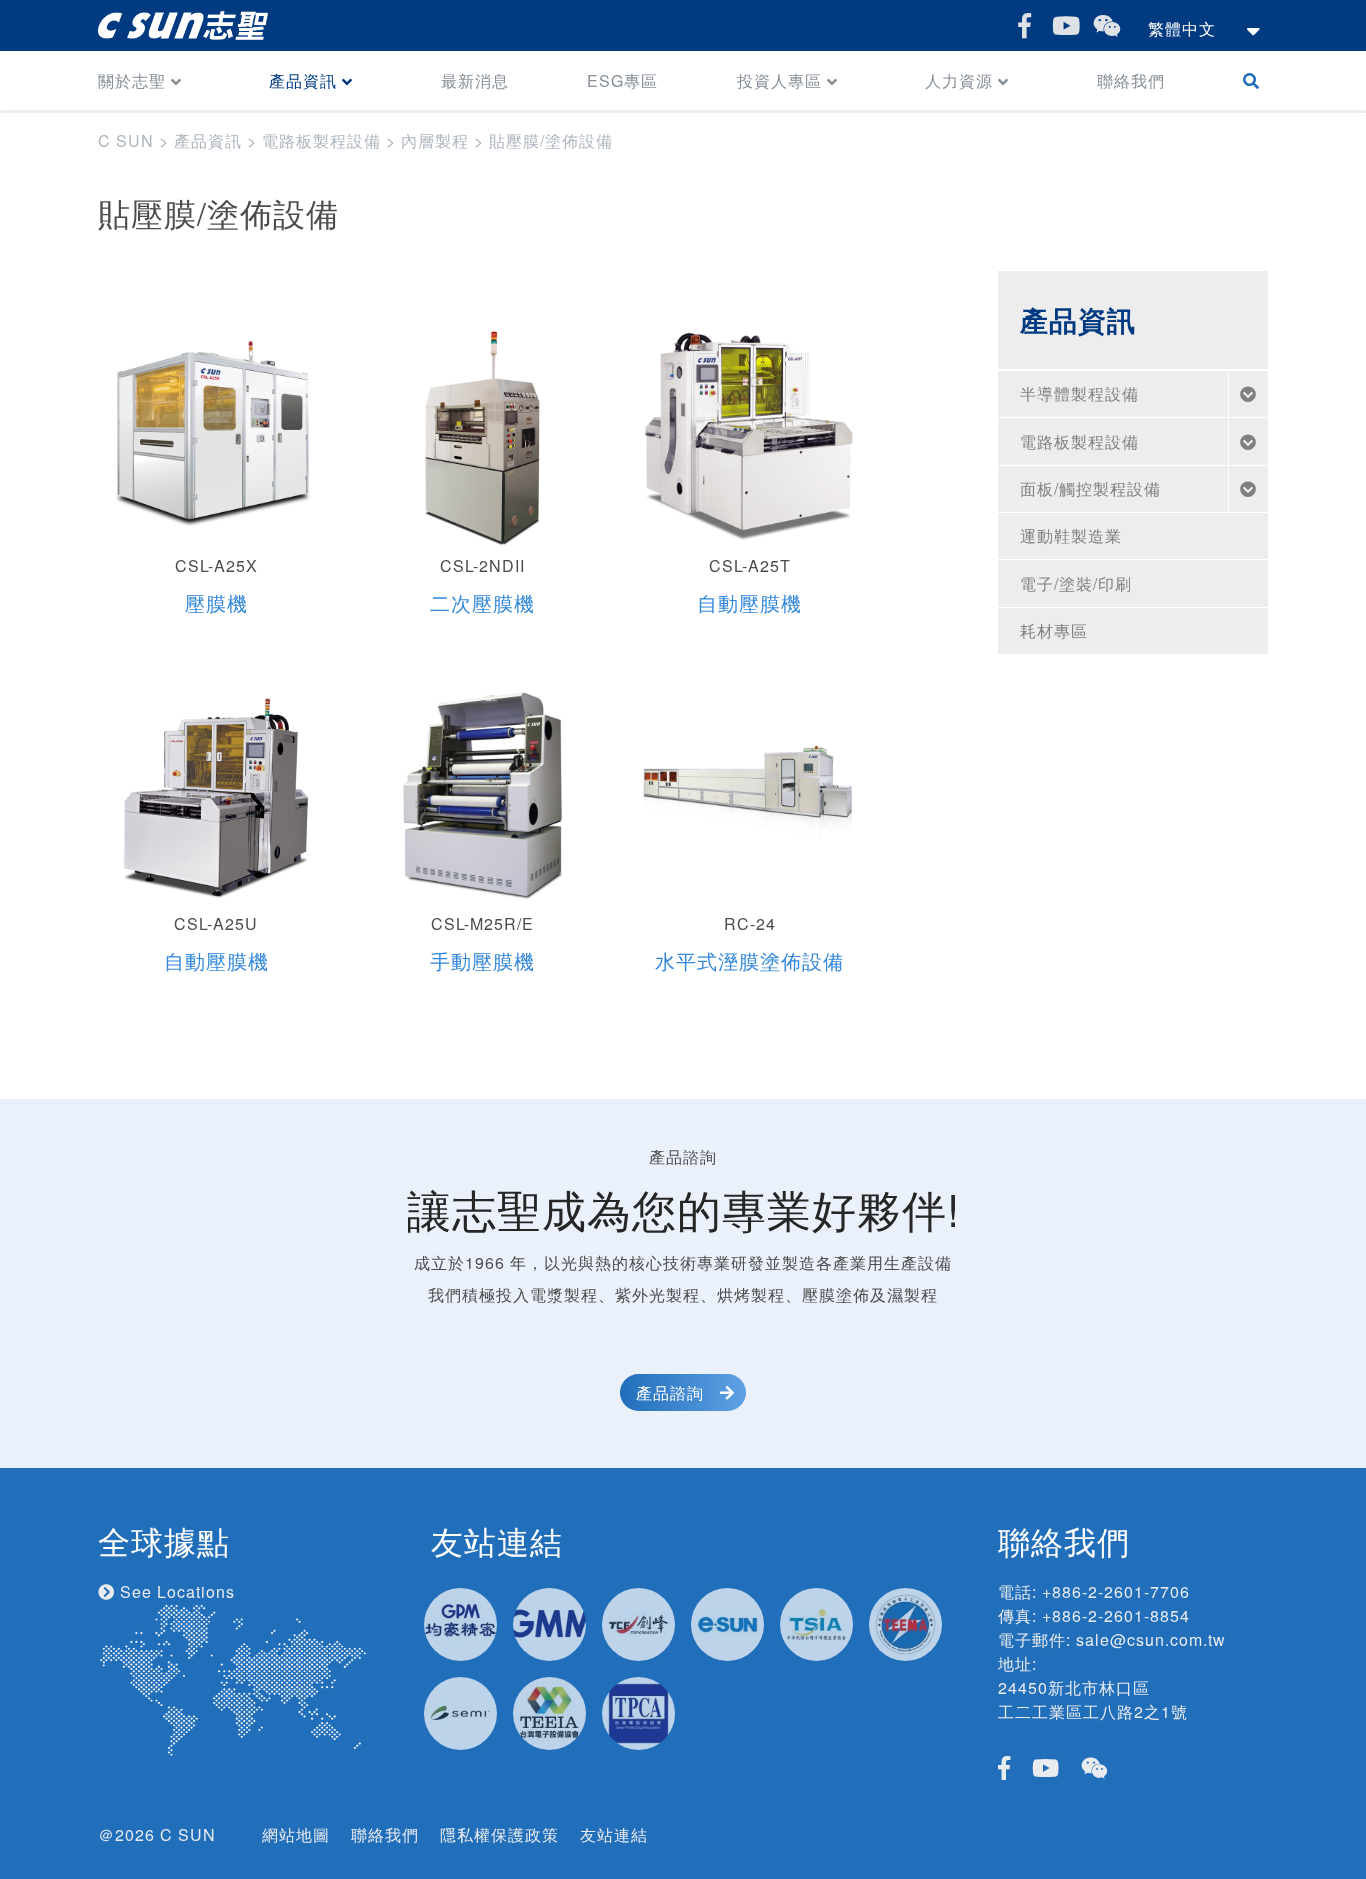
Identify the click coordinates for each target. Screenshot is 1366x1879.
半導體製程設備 (1079, 393)
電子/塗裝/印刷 (1076, 583)
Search (1255, 80)
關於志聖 (132, 80)
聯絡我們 (1131, 80)
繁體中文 (1182, 28)
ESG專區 (622, 80)
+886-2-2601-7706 (1116, 1591)
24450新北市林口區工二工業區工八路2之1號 (1093, 1699)
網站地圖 (296, 1834)
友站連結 (614, 1834)
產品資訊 (303, 80)
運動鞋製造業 (1071, 535)
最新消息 (475, 80)
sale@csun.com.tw (1151, 1639)
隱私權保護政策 (499, 1834)
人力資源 (959, 80)
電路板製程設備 (1079, 441)
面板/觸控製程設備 (1090, 488)
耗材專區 (1054, 630)
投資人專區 (779, 80)
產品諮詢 (670, 1392)
